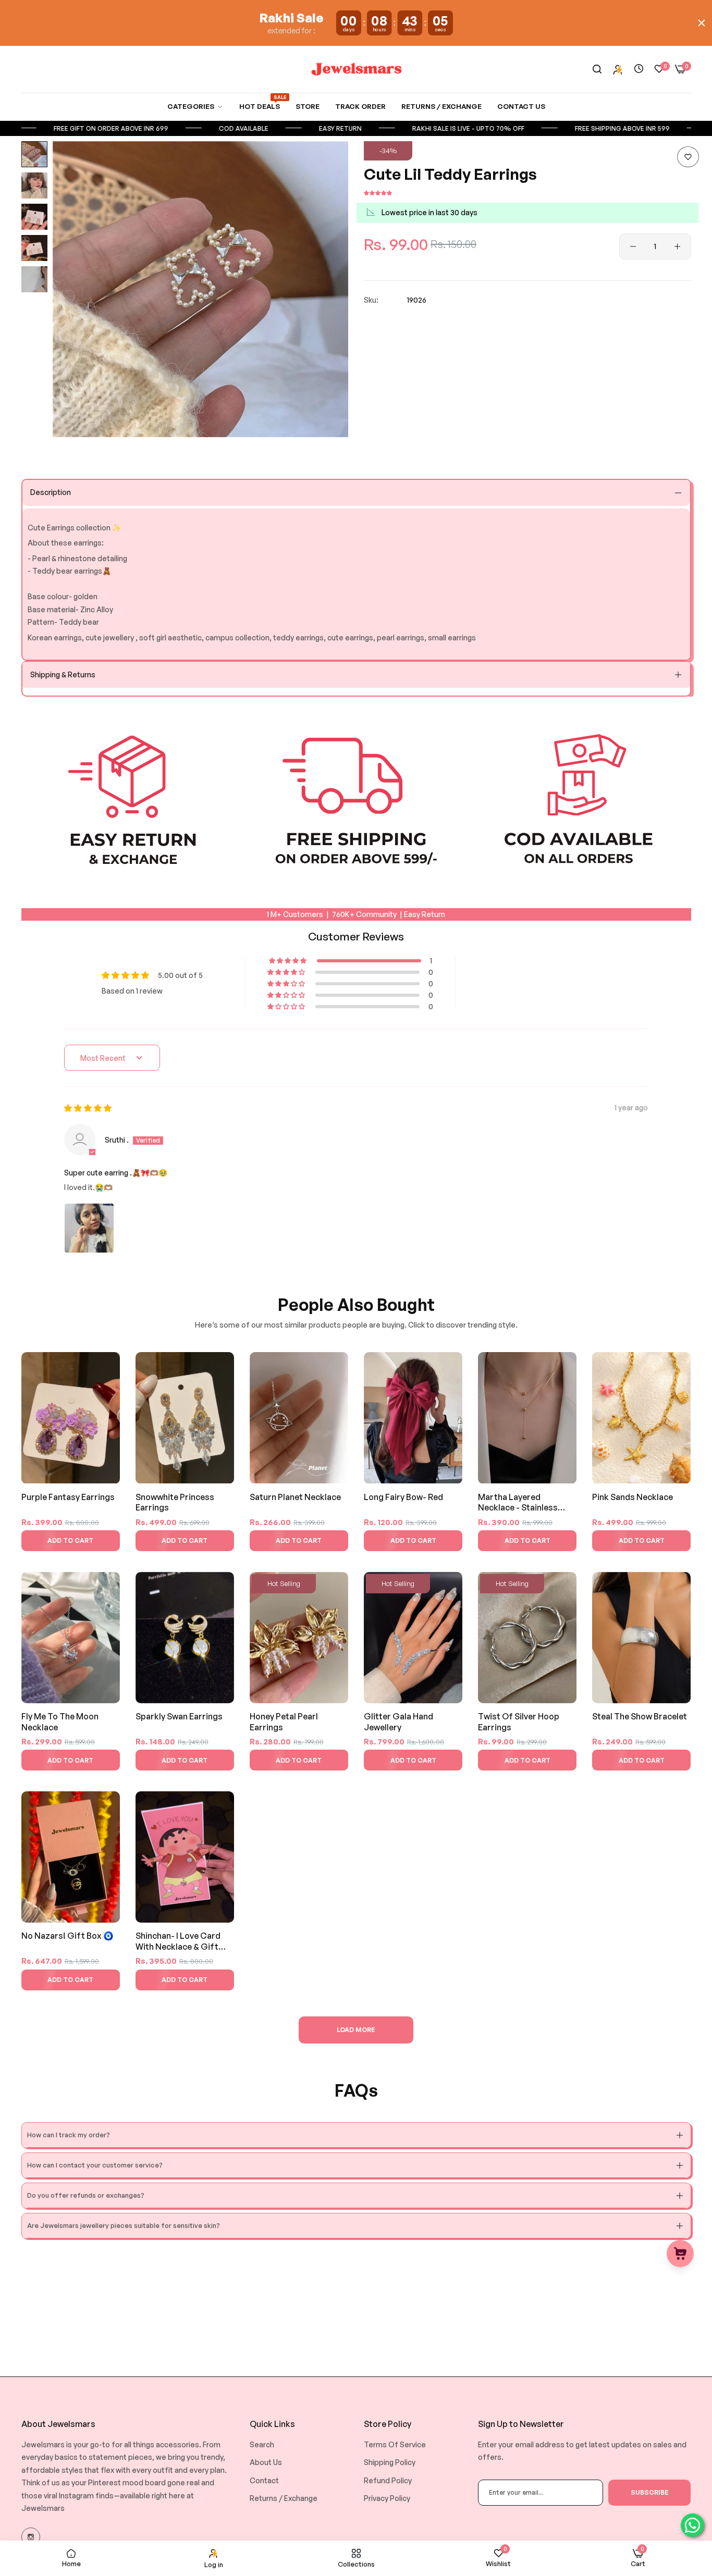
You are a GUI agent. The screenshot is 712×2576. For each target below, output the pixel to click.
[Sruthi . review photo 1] (89, 1228)
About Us (266, 2462)
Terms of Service (395, 2444)
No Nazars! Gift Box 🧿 (67, 1936)
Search (262, 2444)
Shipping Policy (390, 2462)
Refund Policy (388, 2480)
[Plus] (677, 246)
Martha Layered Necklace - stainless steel (518, 1503)
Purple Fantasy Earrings (68, 1497)
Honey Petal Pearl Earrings (284, 1722)
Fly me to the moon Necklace (60, 1722)
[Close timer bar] (702, 23)
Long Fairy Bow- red (403, 1497)
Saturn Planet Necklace (295, 1497)
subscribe (650, 2492)
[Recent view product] (639, 69)
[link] (195, 107)
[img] (88, 1108)
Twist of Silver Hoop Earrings (519, 1722)
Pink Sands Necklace (633, 1497)
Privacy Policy (387, 2498)
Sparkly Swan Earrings (179, 1716)
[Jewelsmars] (356, 69)
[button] (688, 157)
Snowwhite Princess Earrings (175, 1502)
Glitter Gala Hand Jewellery (398, 1722)
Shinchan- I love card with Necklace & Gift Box (178, 1942)
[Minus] (633, 246)
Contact (264, 2480)
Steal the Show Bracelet (640, 1716)
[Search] (597, 70)
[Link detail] (31, 2537)
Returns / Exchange (284, 2498)
